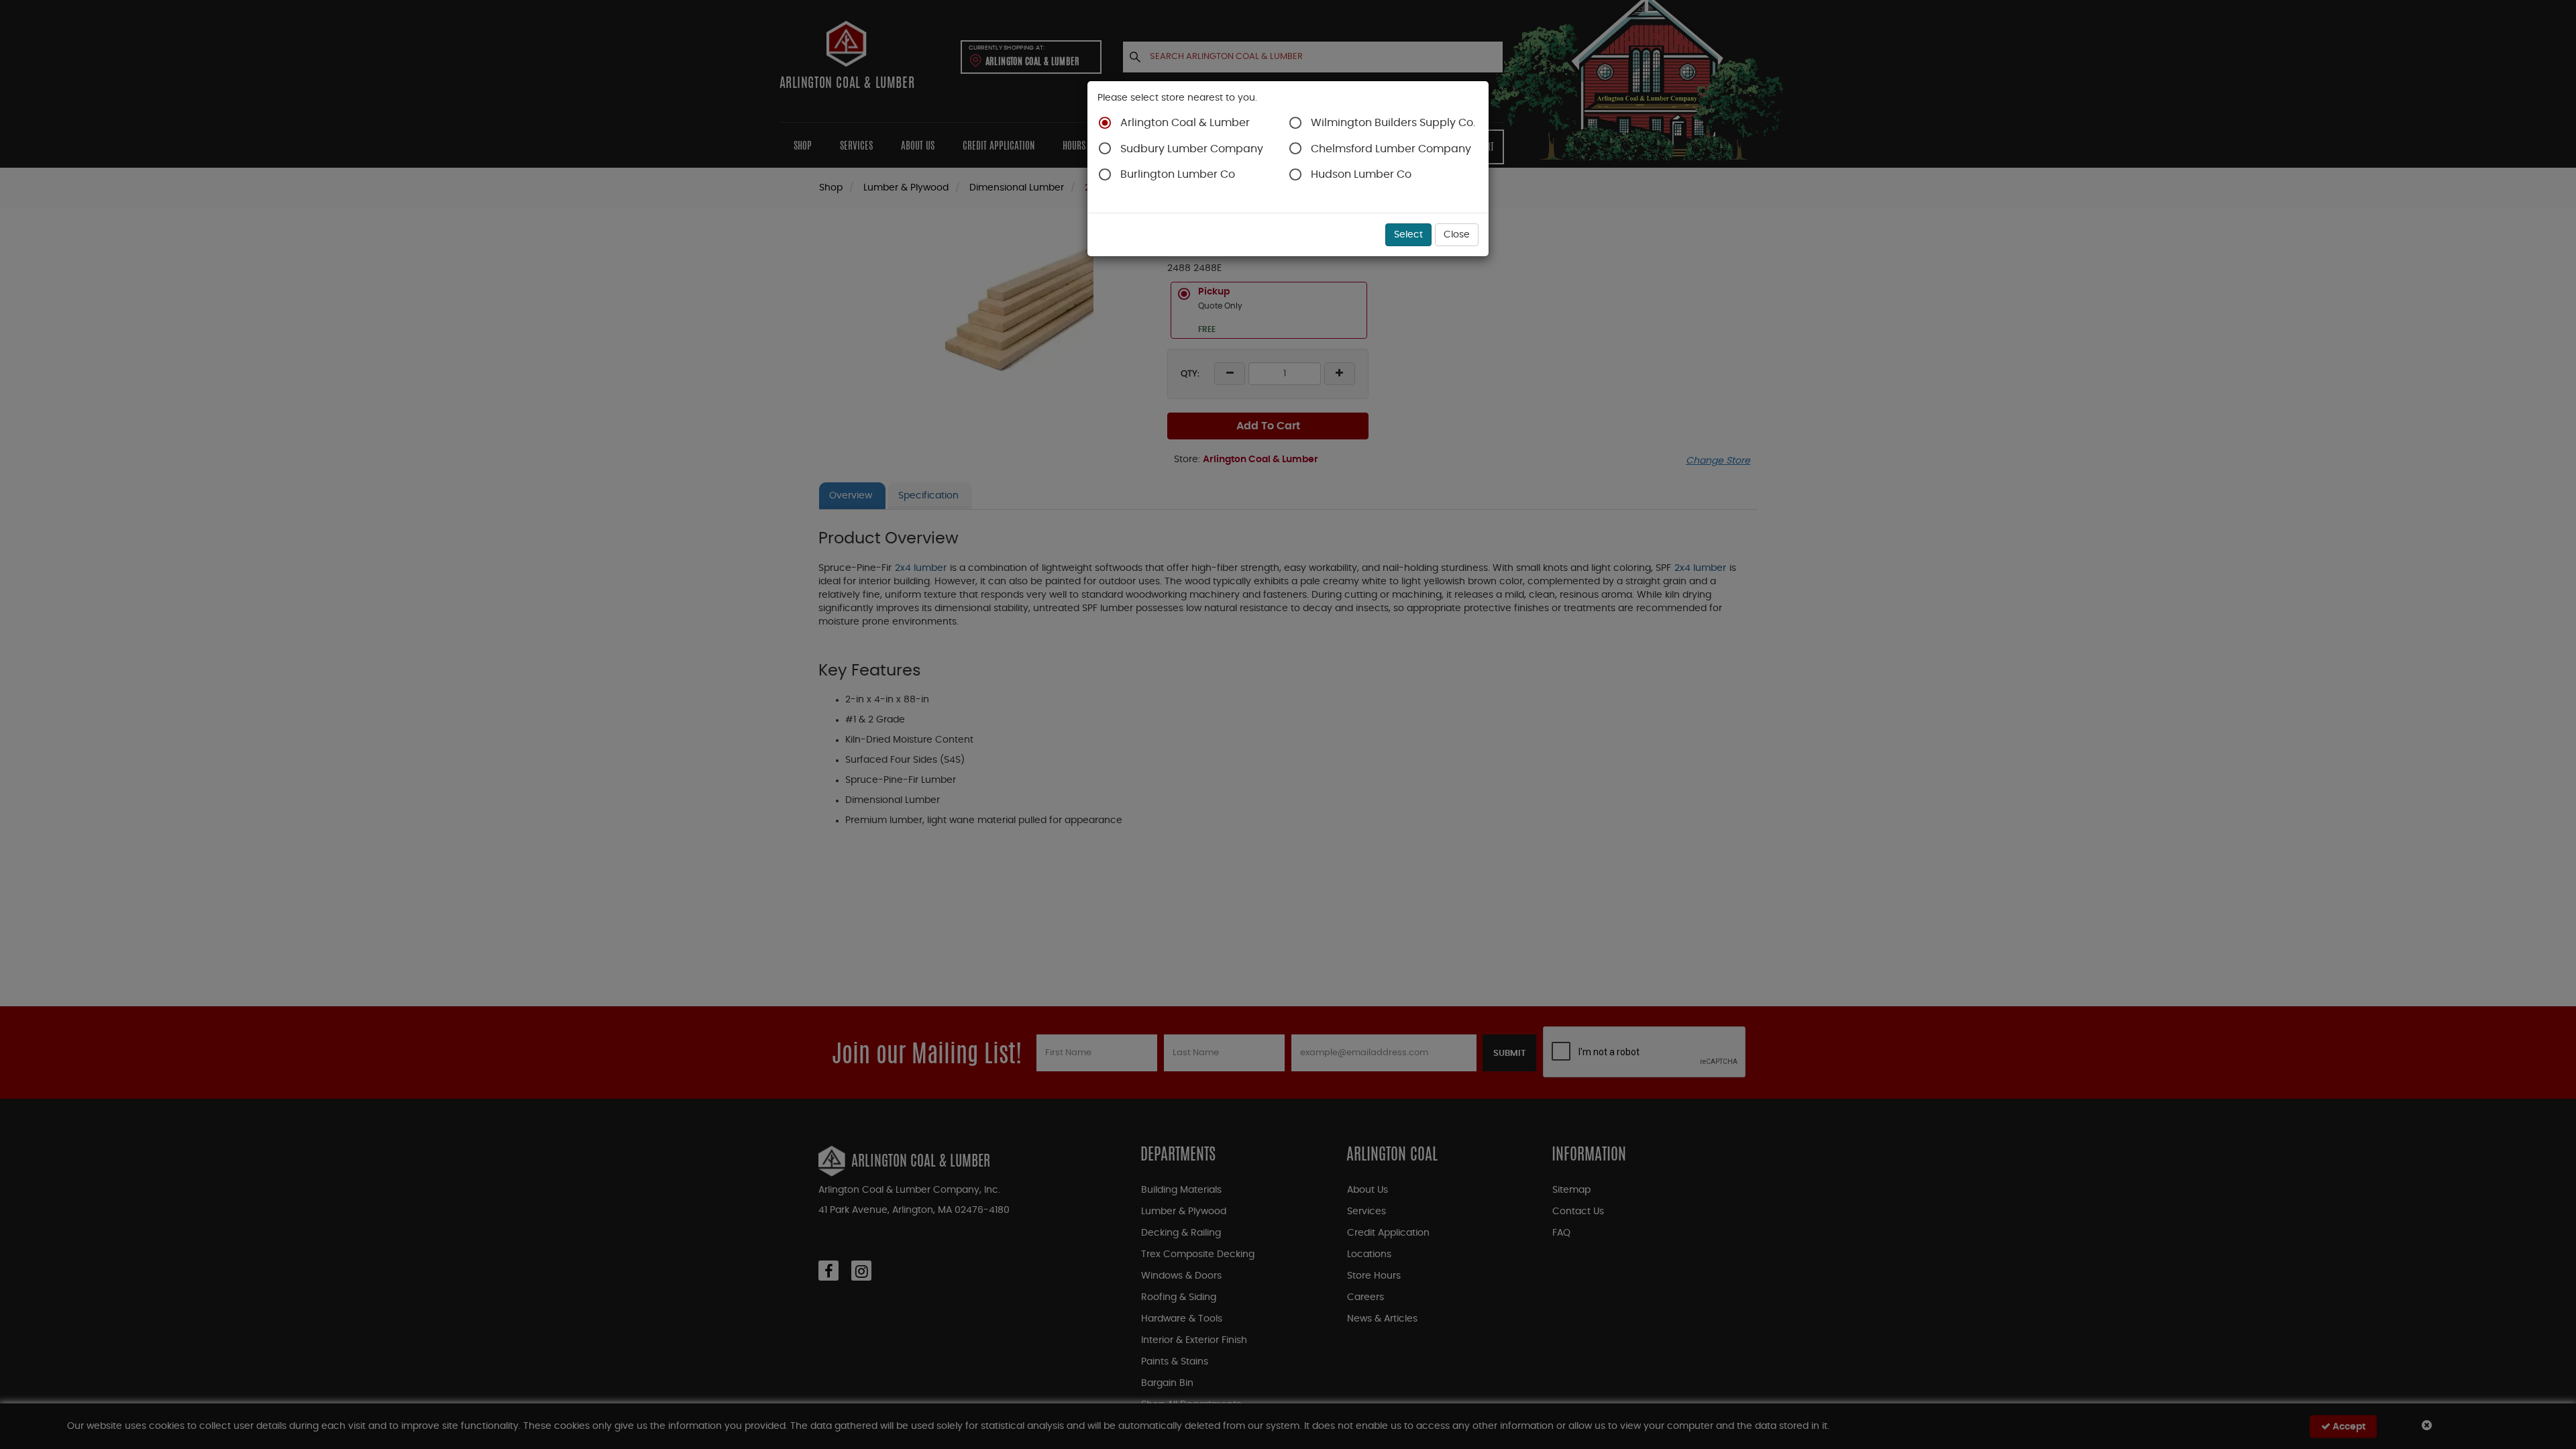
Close (1457, 235)
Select (1408, 235)
